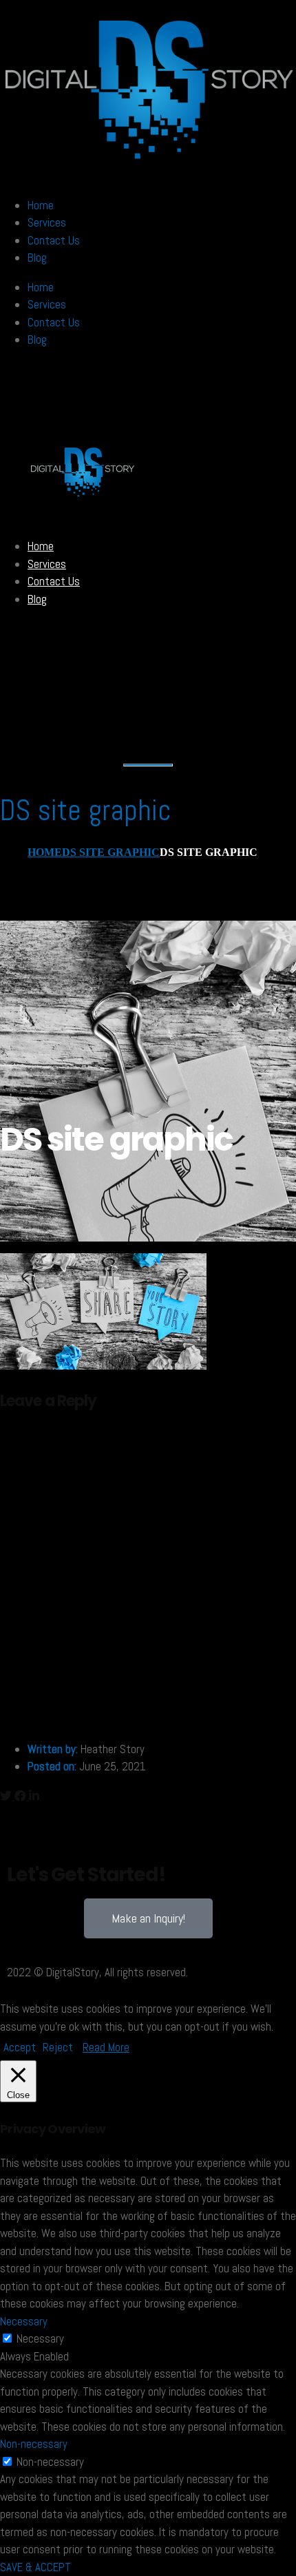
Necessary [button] (24, 2321)
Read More (106, 2047)
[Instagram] (61, 1829)
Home (41, 205)
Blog (37, 258)
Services (47, 222)
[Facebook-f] (24, 1829)
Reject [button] (58, 2047)
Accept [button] (20, 2047)
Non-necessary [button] (34, 2444)
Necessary (40, 2338)
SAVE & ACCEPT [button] (35, 2567)
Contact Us (54, 240)
